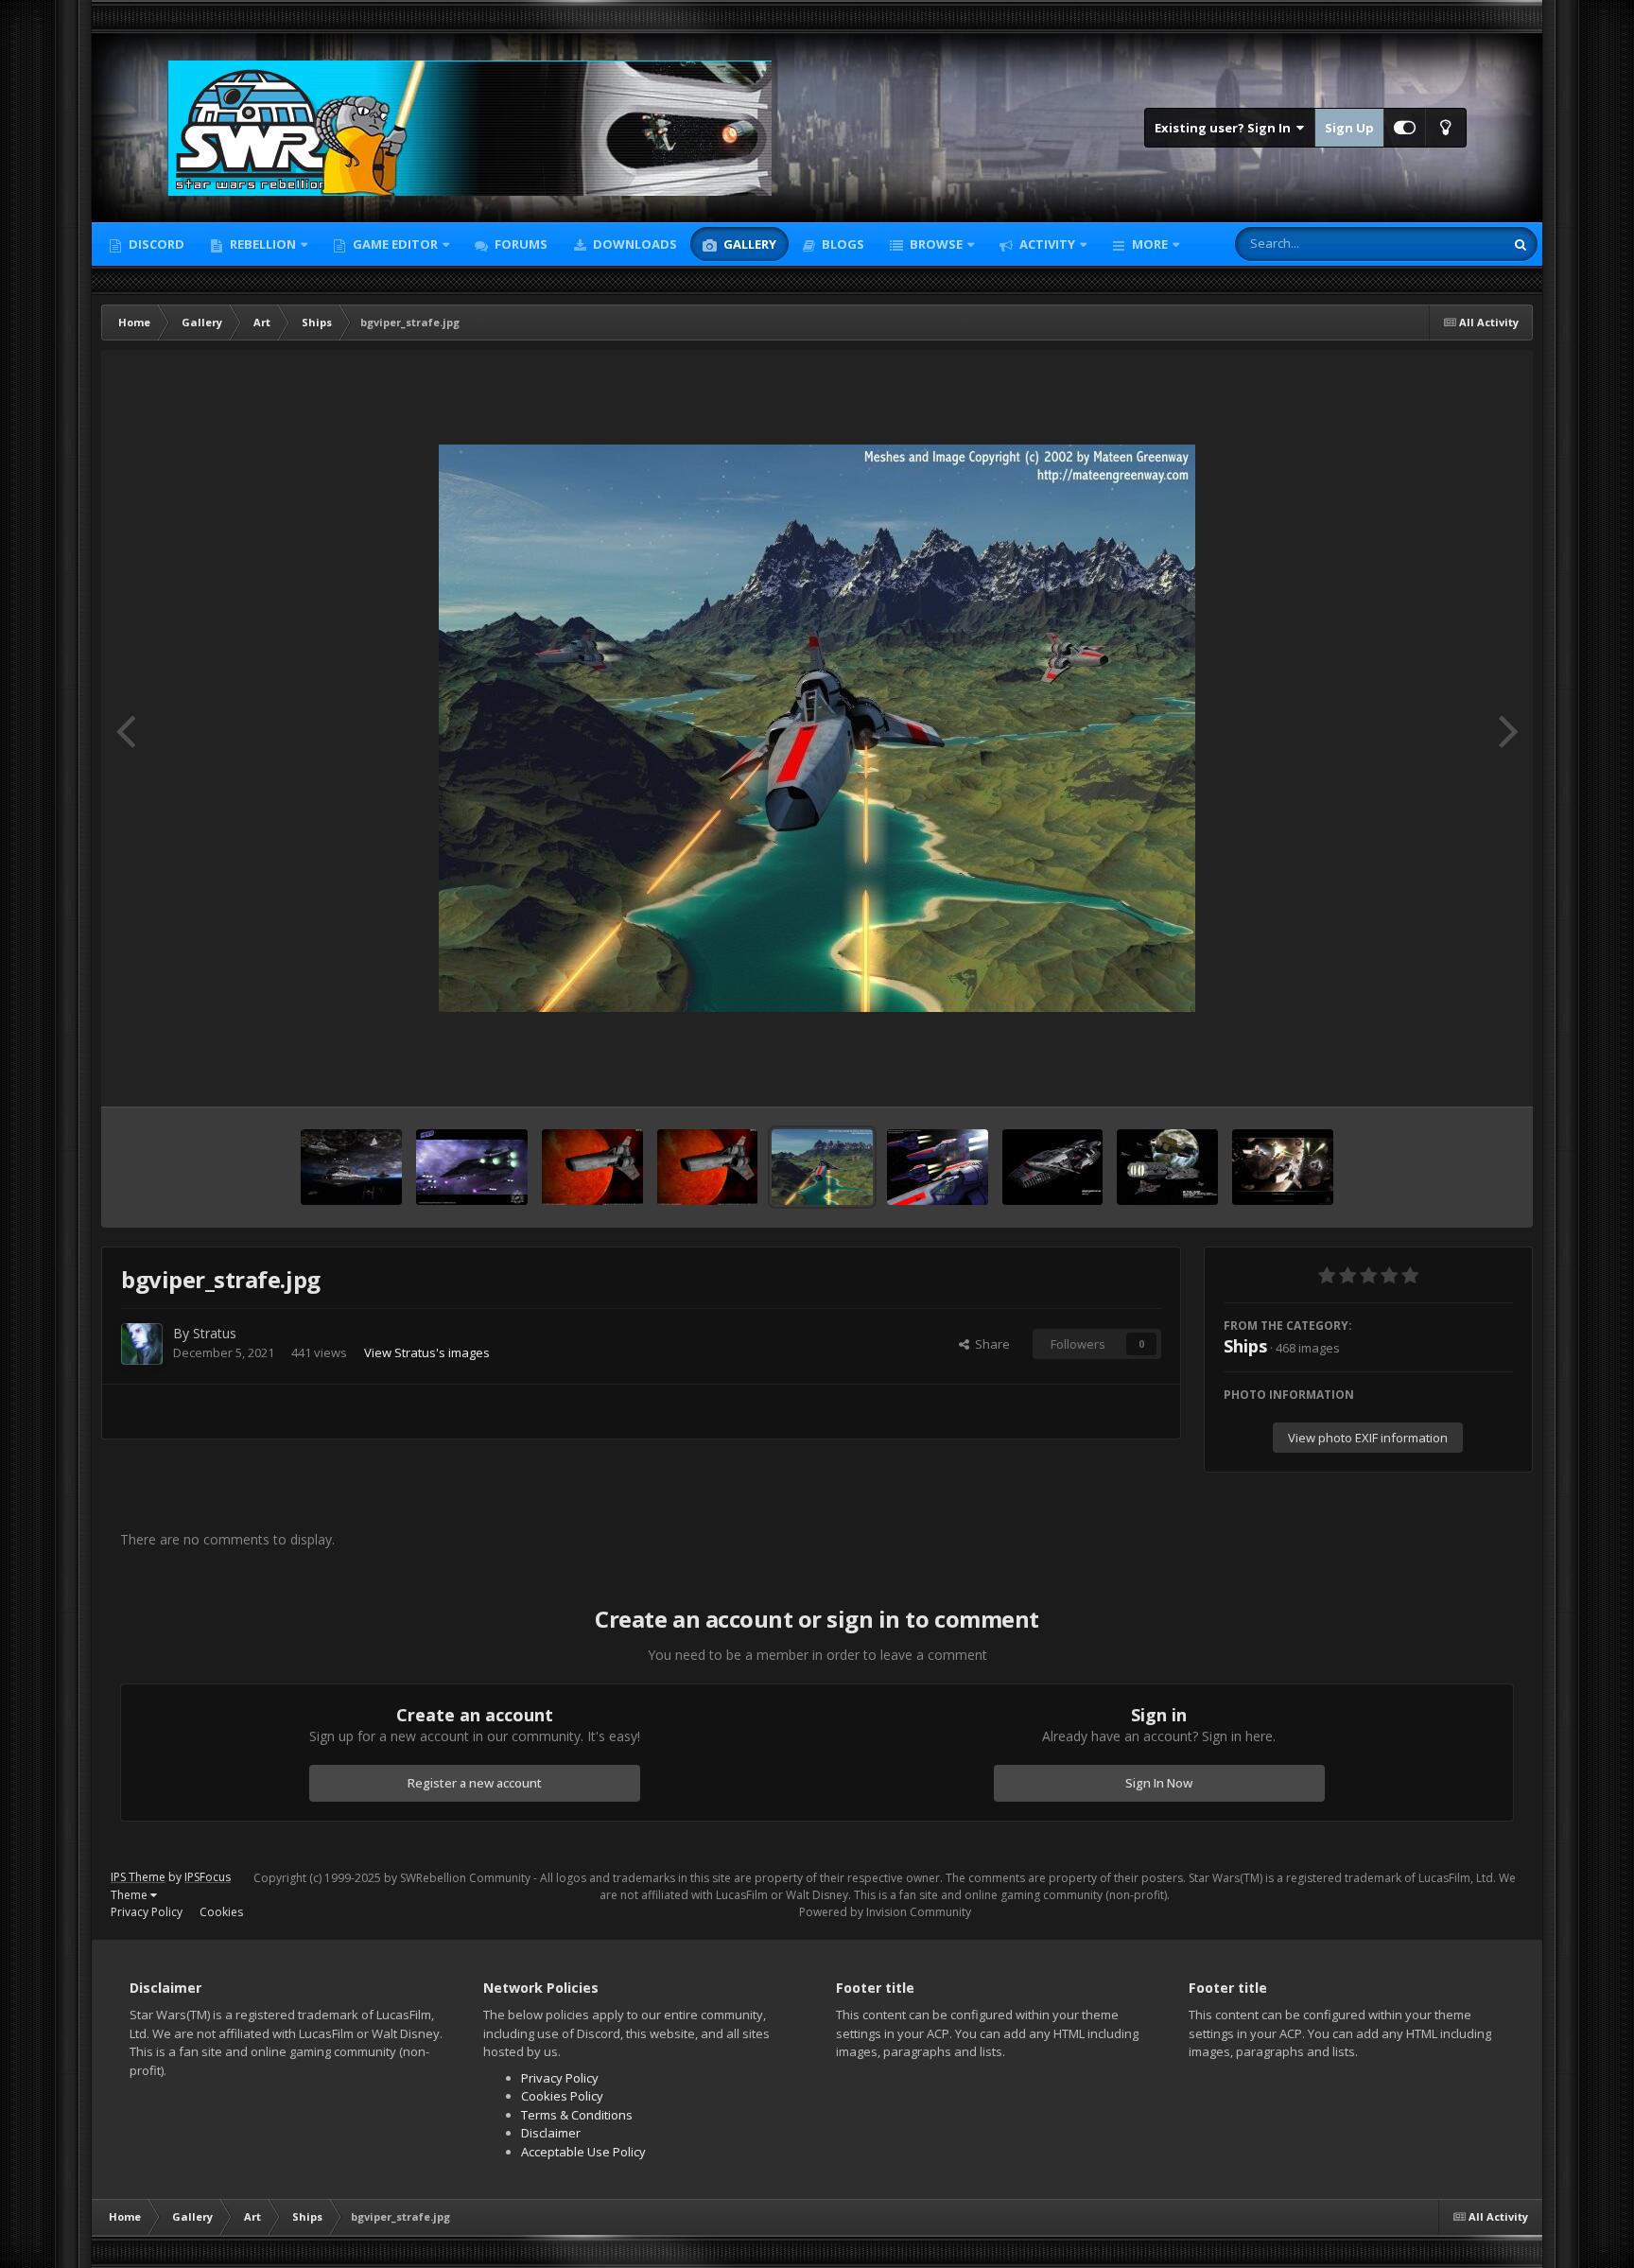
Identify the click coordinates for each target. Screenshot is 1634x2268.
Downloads (634, 244)
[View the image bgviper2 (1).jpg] (708, 1167)
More (1150, 244)
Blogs (842, 244)
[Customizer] (1405, 128)
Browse (935, 244)
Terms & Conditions (577, 2115)
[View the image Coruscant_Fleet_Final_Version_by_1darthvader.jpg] (351, 1167)
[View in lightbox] (817, 728)
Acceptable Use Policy (583, 2152)
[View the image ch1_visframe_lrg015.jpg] (472, 1167)
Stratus (215, 1333)
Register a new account (475, 1783)
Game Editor (395, 244)
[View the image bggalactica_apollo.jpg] (1283, 1167)
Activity (1046, 244)
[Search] (1521, 244)
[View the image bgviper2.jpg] (592, 1167)
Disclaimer (551, 2133)
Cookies (221, 1912)
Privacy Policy (147, 1912)
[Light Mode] (1446, 128)
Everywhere (1447, 244)
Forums (520, 244)
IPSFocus (208, 1877)
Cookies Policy (562, 2096)
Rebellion (261, 244)
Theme (130, 1895)
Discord (155, 244)
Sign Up (1349, 128)
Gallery (748, 244)
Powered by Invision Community (885, 1912)
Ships (1245, 1346)
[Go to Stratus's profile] (142, 1344)
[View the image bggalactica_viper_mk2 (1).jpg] (1053, 1167)
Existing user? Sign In (1225, 128)
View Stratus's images (427, 1352)
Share (990, 1344)
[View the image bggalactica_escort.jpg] (1167, 1167)
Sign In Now (1159, 1783)
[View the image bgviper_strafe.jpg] (822, 1167)
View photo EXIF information (1368, 1438)
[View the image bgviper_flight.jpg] (938, 1167)
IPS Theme (138, 1877)
